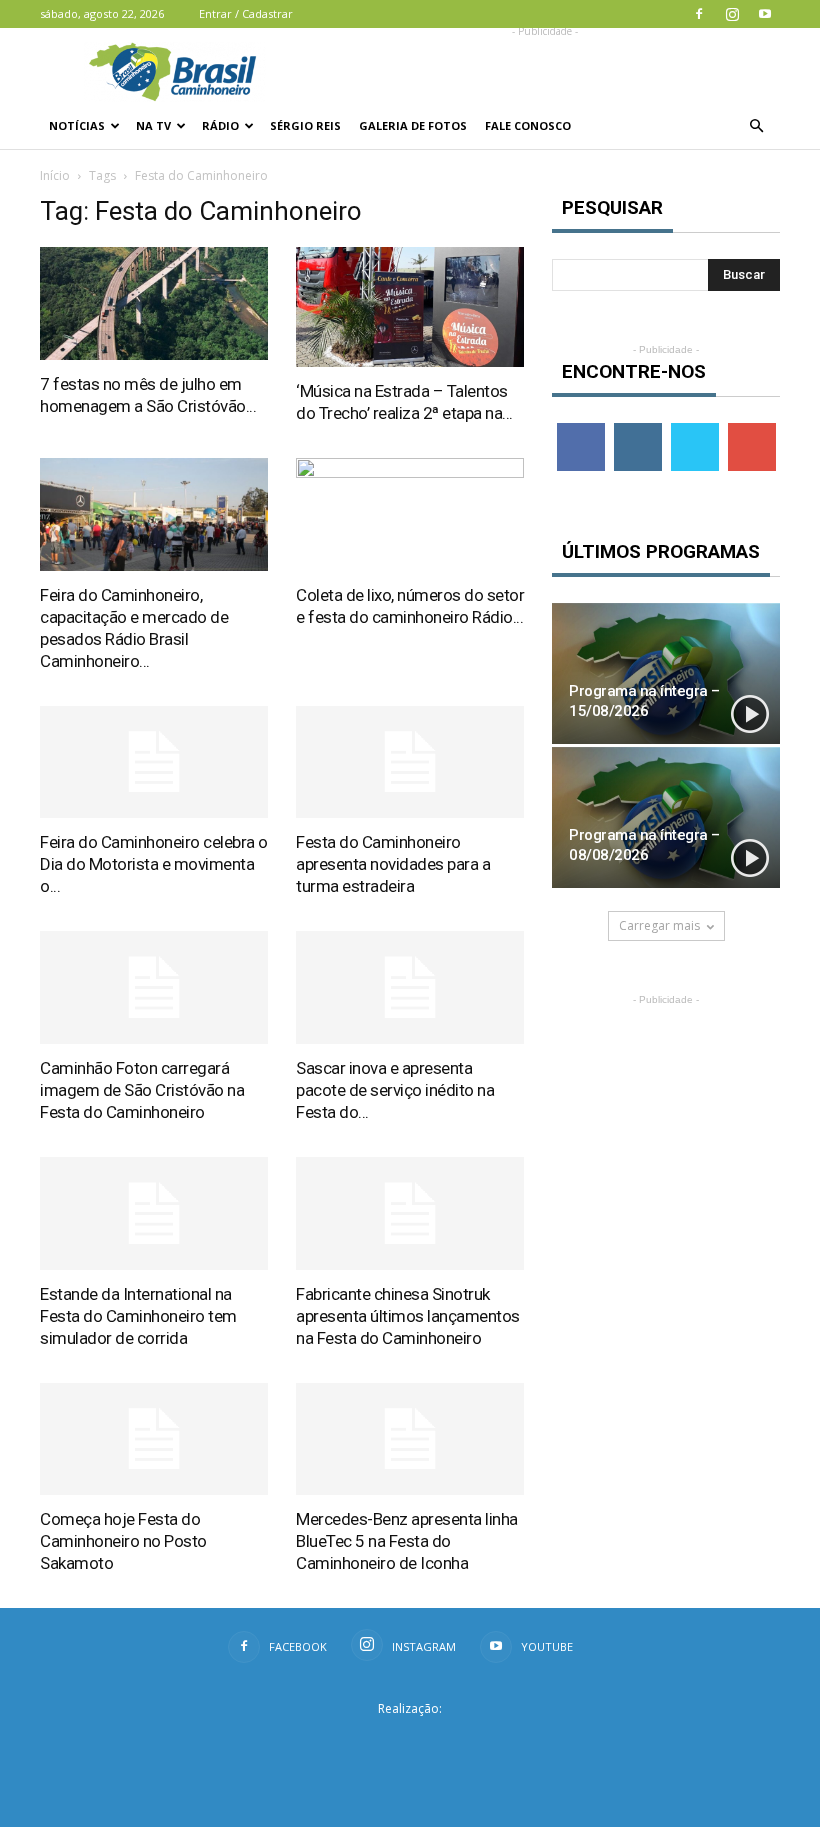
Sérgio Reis (305, 125)
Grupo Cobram (410, 1740)
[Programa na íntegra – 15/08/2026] (666, 673)
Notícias (77, 125)
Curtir (581, 430)
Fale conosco (528, 125)
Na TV (153, 125)
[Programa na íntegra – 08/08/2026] (666, 817)
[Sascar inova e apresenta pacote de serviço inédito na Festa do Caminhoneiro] (410, 987)
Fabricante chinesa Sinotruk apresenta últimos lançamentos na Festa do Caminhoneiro (408, 1316)
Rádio (220, 125)
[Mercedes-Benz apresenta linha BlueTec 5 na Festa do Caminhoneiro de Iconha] (410, 1439)
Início (55, 175)
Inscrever (754, 430)
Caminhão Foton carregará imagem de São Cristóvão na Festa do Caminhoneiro (142, 1090)
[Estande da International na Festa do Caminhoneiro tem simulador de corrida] (154, 1213)
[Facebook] (699, 14)
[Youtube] (765, 14)
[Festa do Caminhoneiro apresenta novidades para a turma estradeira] (410, 762)
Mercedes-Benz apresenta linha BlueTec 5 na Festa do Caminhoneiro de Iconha (407, 1541)
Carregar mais (659, 925)
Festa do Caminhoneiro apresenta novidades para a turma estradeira (393, 864)
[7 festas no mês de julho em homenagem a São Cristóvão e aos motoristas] (154, 303)
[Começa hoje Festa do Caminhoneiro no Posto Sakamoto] (154, 1439)
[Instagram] (732, 14)
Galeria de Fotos (413, 125)
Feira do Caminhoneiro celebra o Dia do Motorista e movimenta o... (154, 864)
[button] (756, 126)
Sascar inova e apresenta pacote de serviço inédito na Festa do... (395, 1090)
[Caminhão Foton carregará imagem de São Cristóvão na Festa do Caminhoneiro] (154, 987)
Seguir (637, 430)
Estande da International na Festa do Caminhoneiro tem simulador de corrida (138, 1316)
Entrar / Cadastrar (246, 13)
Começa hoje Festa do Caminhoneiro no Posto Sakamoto (123, 1541)
